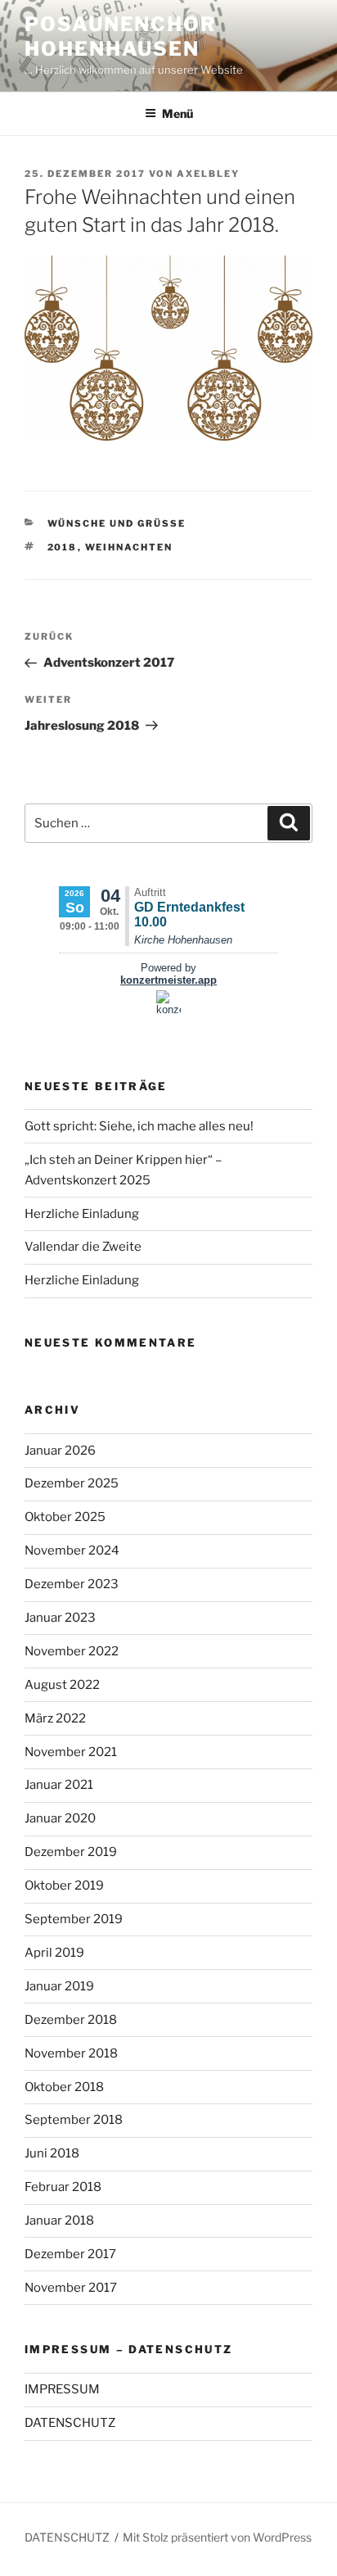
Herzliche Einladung (82, 1214)
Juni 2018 (52, 2153)
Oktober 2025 (65, 1517)
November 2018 (71, 2053)
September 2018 (74, 2120)
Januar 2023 (60, 1618)
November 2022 (72, 1651)
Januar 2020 (60, 1818)
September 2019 (74, 1919)
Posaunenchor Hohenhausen (121, 36)
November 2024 (72, 1551)
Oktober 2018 (64, 2087)
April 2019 (54, 1953)
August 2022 (62, 1685)
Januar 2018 (59, 2221)
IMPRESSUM (62, 2389)
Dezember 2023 (72, 1584)
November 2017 (71, 2288)
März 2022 (55, 1718)
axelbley (208, 174)
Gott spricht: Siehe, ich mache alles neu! (139, 1126)
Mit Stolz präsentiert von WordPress (217, 2537)
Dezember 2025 (72, 1483)
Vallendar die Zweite (83, 1247)
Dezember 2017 (70, 2254)
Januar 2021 (59, 1785)
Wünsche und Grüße (117, 523)
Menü (177, 113)
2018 (63, 547)
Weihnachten (129, 547)
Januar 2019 (59, 1986)
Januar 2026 (60, 1451)
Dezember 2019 (71, 1852)
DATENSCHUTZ (70, 2423)
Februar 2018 (63, 2187)
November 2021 (71, 1752)
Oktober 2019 (64, 1886)
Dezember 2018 (71, 2020)
